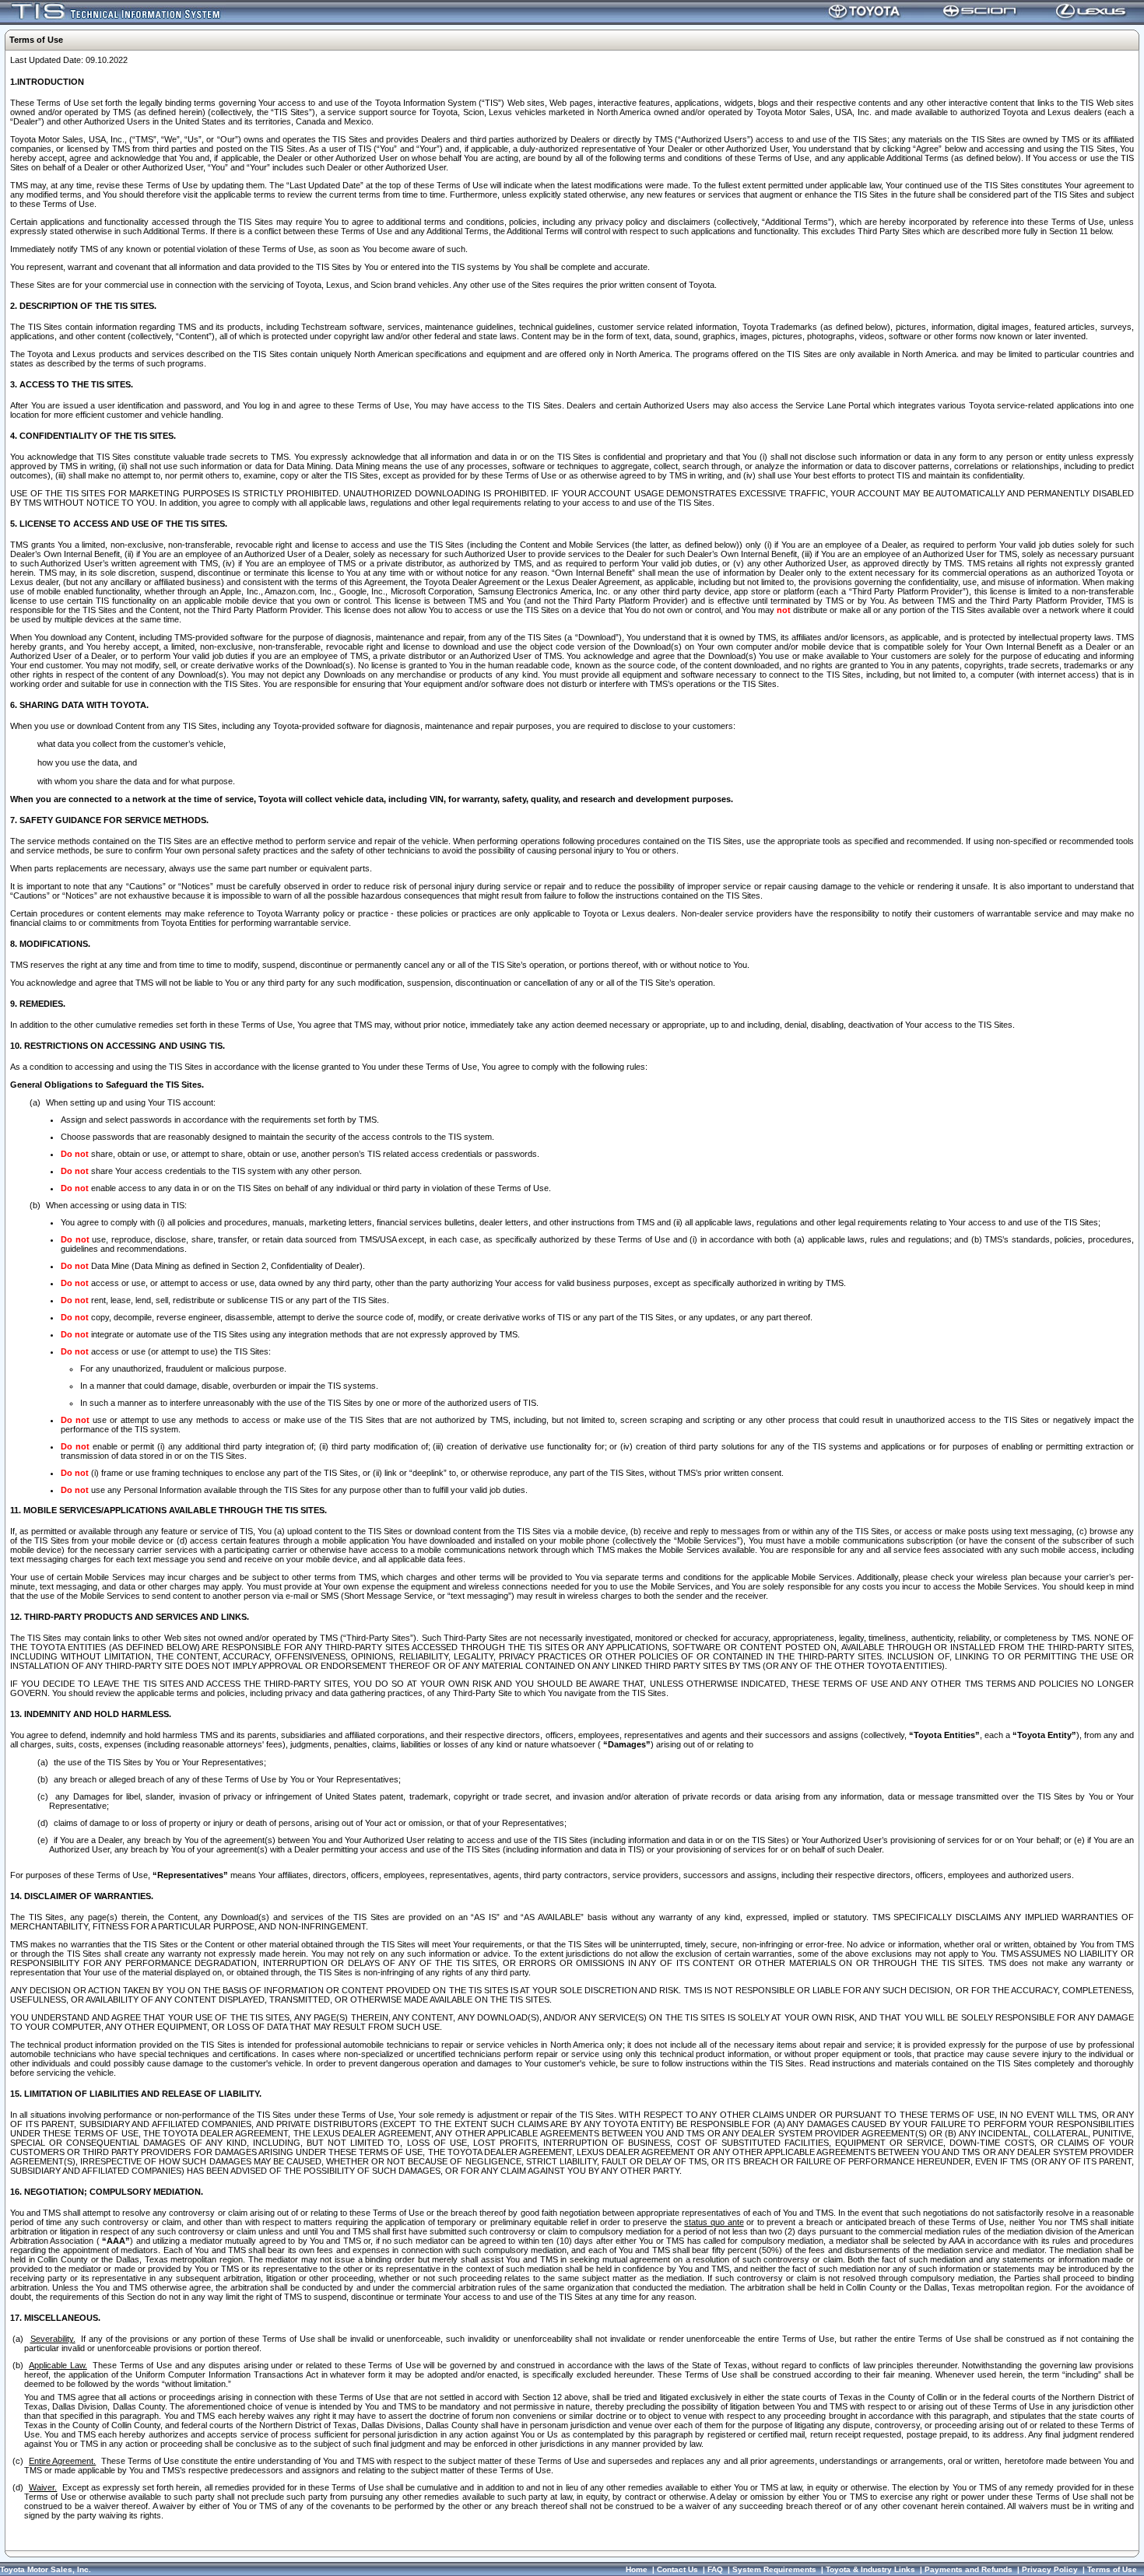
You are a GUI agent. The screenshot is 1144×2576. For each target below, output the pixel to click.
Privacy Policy (1050, 2569)
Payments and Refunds (969, 2569)
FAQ (715, 2569)
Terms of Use (1112, 2569)
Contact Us (677, 2569)
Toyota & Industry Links (870, 2569)
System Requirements (774, 2569)
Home (637, 2569)
